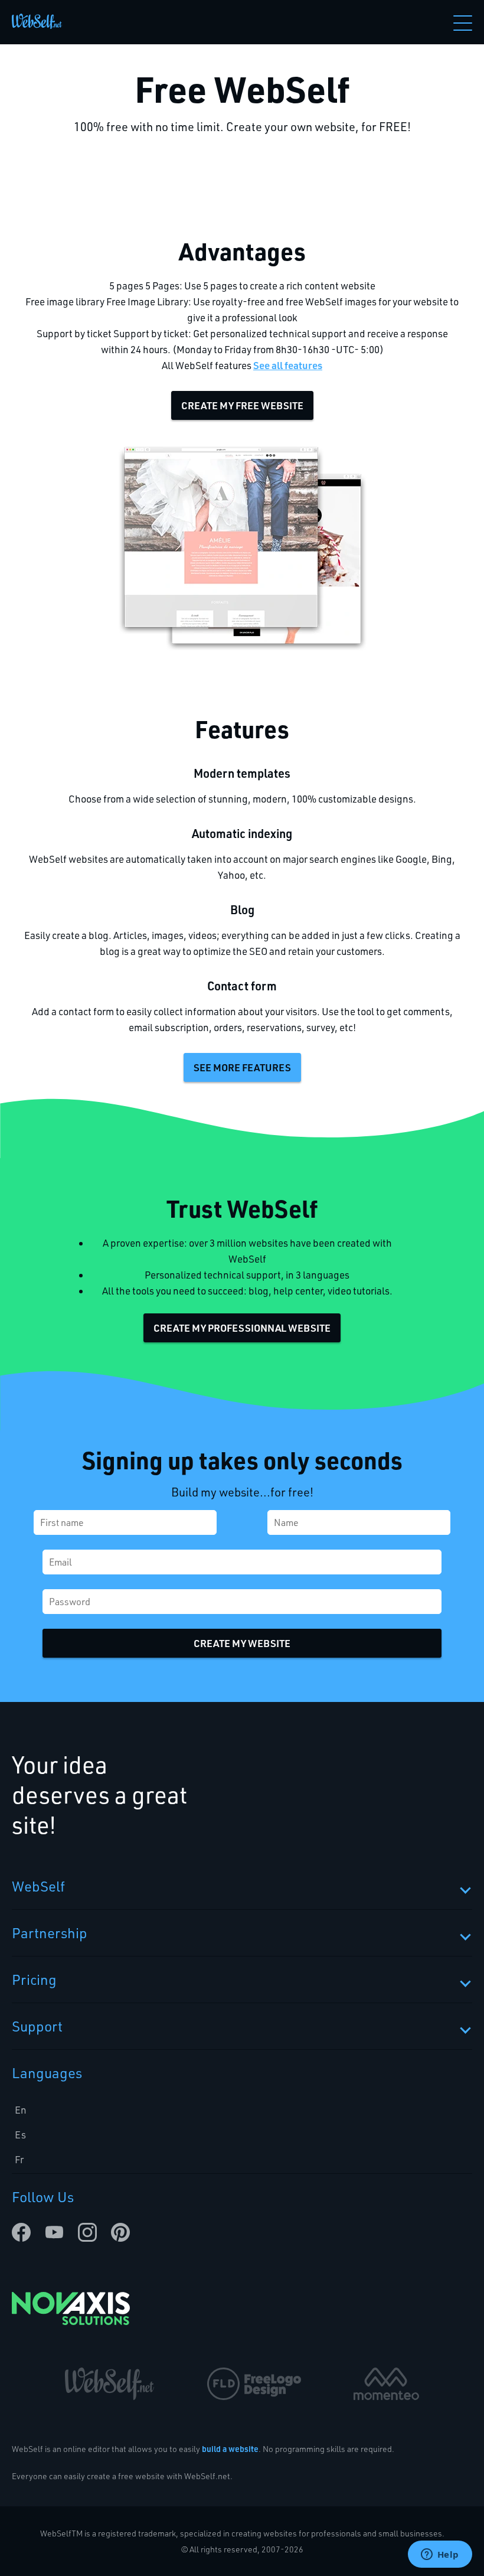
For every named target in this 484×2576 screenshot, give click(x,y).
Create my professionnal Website (242, 1328)
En (21, 2110)
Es (20, 2135)
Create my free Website (242, 405)
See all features (288, 365)
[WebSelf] (37, 22)
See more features (242, 1067)
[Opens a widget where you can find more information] (440, 2555)
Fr (19, 2159)
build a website (230, 2449)
